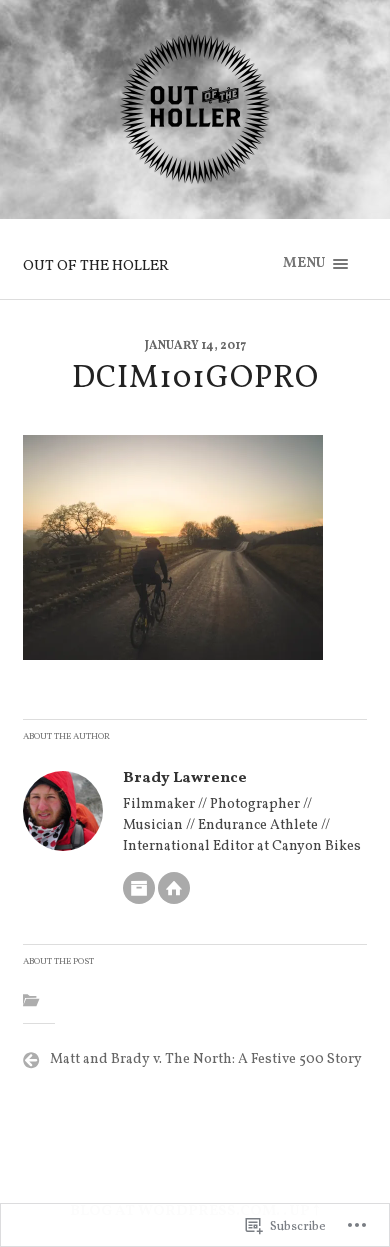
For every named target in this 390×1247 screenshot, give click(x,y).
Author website (174, 888)
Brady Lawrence (185, 778)
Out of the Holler (96, 266)
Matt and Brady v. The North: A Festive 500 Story (206, 1059)
